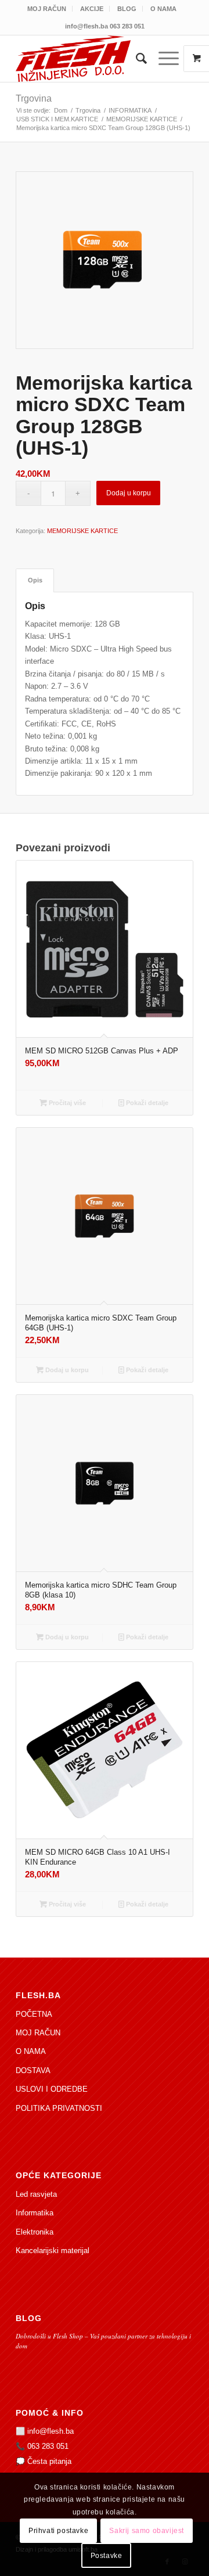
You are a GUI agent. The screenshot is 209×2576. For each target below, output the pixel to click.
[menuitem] (47, 9)
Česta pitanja (49, 2461)
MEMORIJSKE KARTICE (82, 531)
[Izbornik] (163, 59)
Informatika (35, 2213)
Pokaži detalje (146, 1103)
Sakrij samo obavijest (147, 2531)
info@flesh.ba (51, 2431)
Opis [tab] (35, 580)
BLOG (127, 9)
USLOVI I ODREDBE (52, 2089)
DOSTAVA (33, 2070)
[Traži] (136, 59)
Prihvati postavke (58, 2531)
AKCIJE (92, 9)
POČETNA (34, 2014)
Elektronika (35, 2232)
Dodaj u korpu (129, 493)
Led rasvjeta (36, 2194)
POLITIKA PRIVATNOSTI (59, 2108)
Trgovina (34, 98)
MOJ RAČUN (47, 9)
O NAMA (163, 9)
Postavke (107, 2556)
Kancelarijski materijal (53, 2251)
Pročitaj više (66, 1103)
